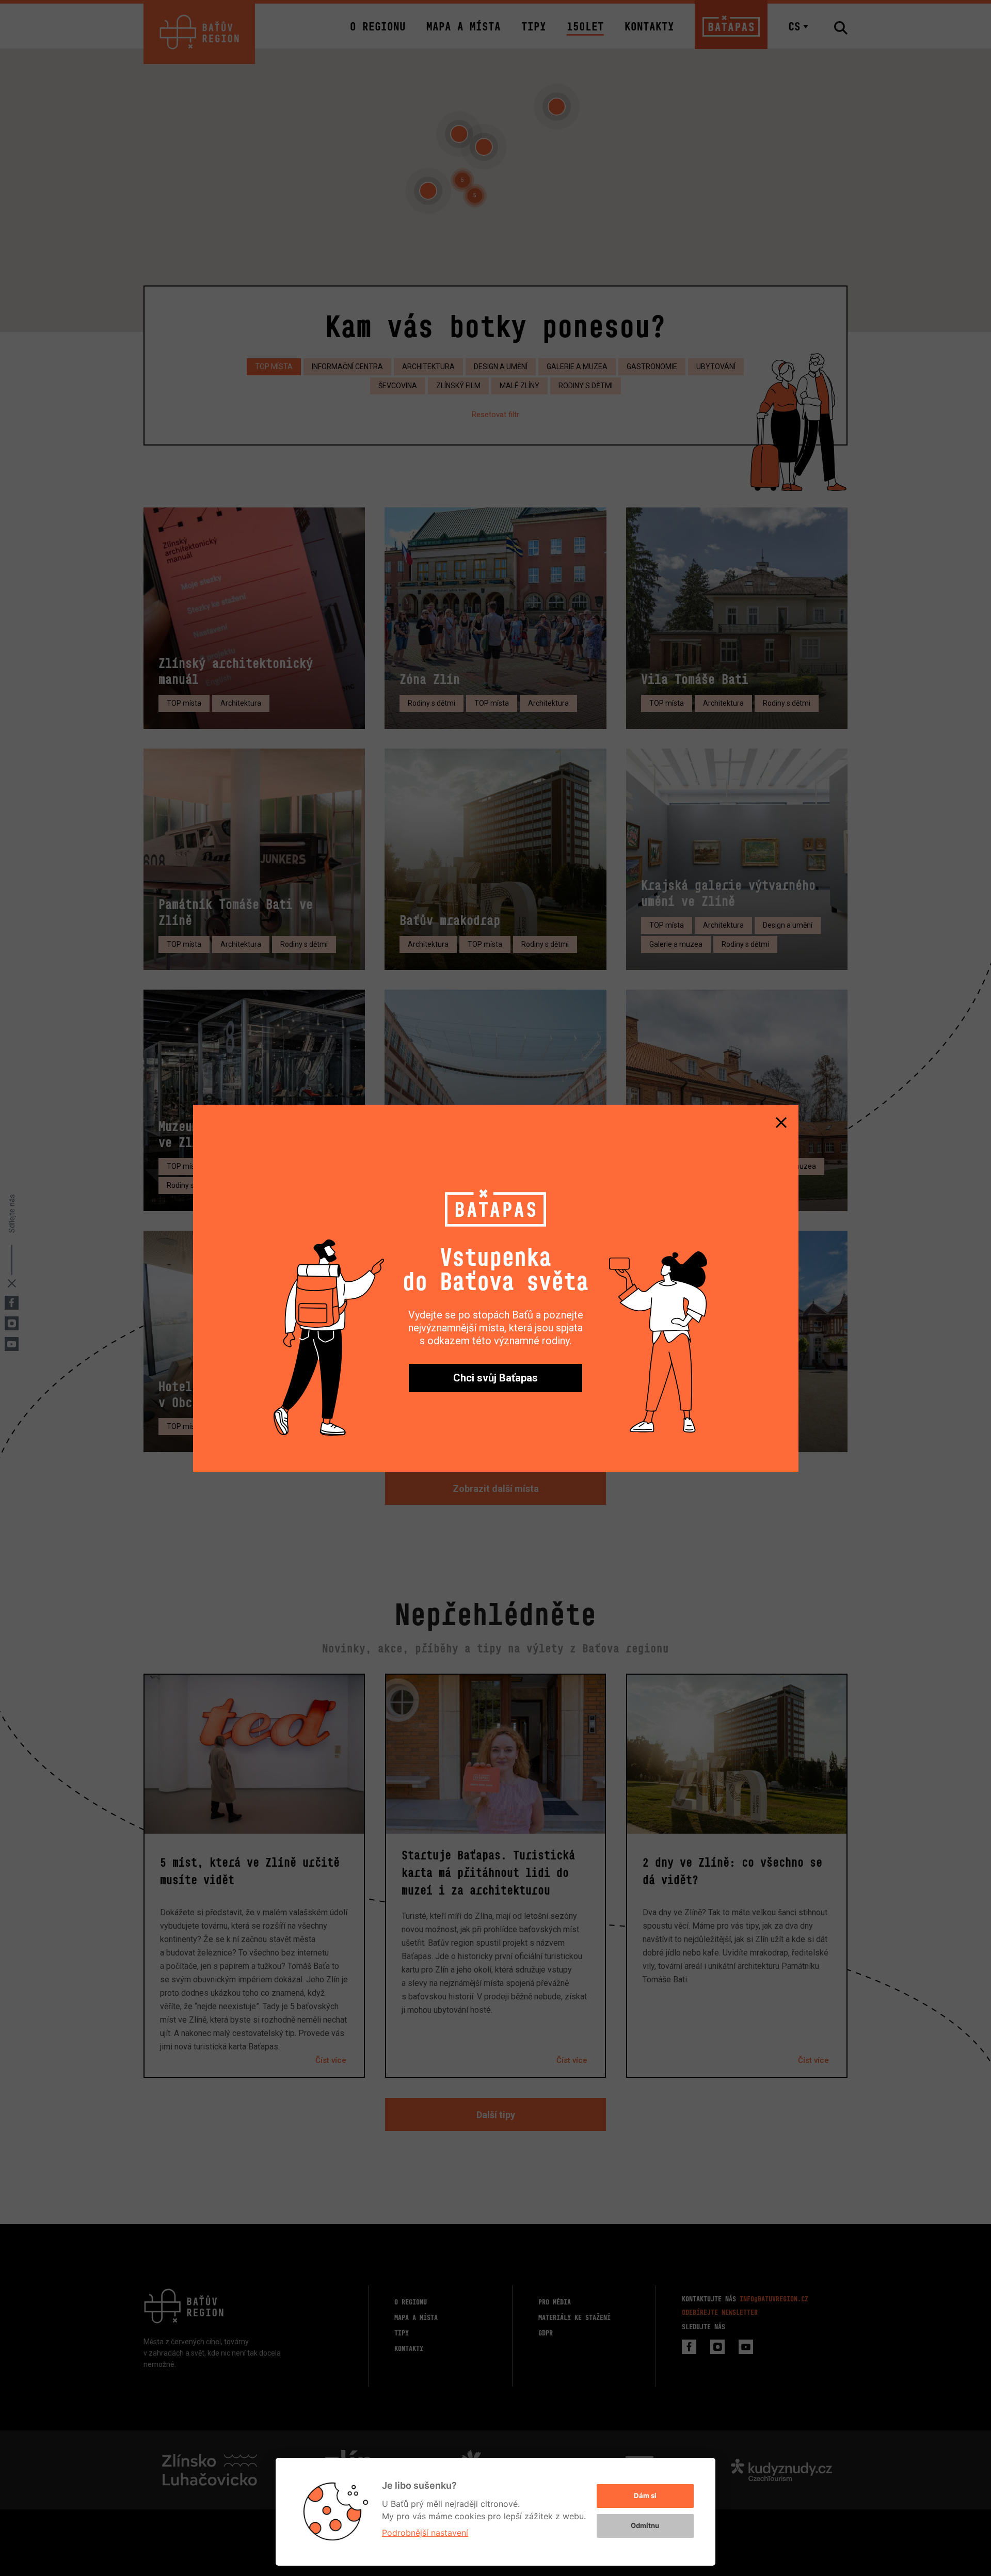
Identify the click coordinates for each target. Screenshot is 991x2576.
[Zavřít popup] (781, 1122)
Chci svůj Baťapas (495, 1378)
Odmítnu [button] (645, 2525)
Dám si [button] (645, 2495)
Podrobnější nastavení (425, 2533)
